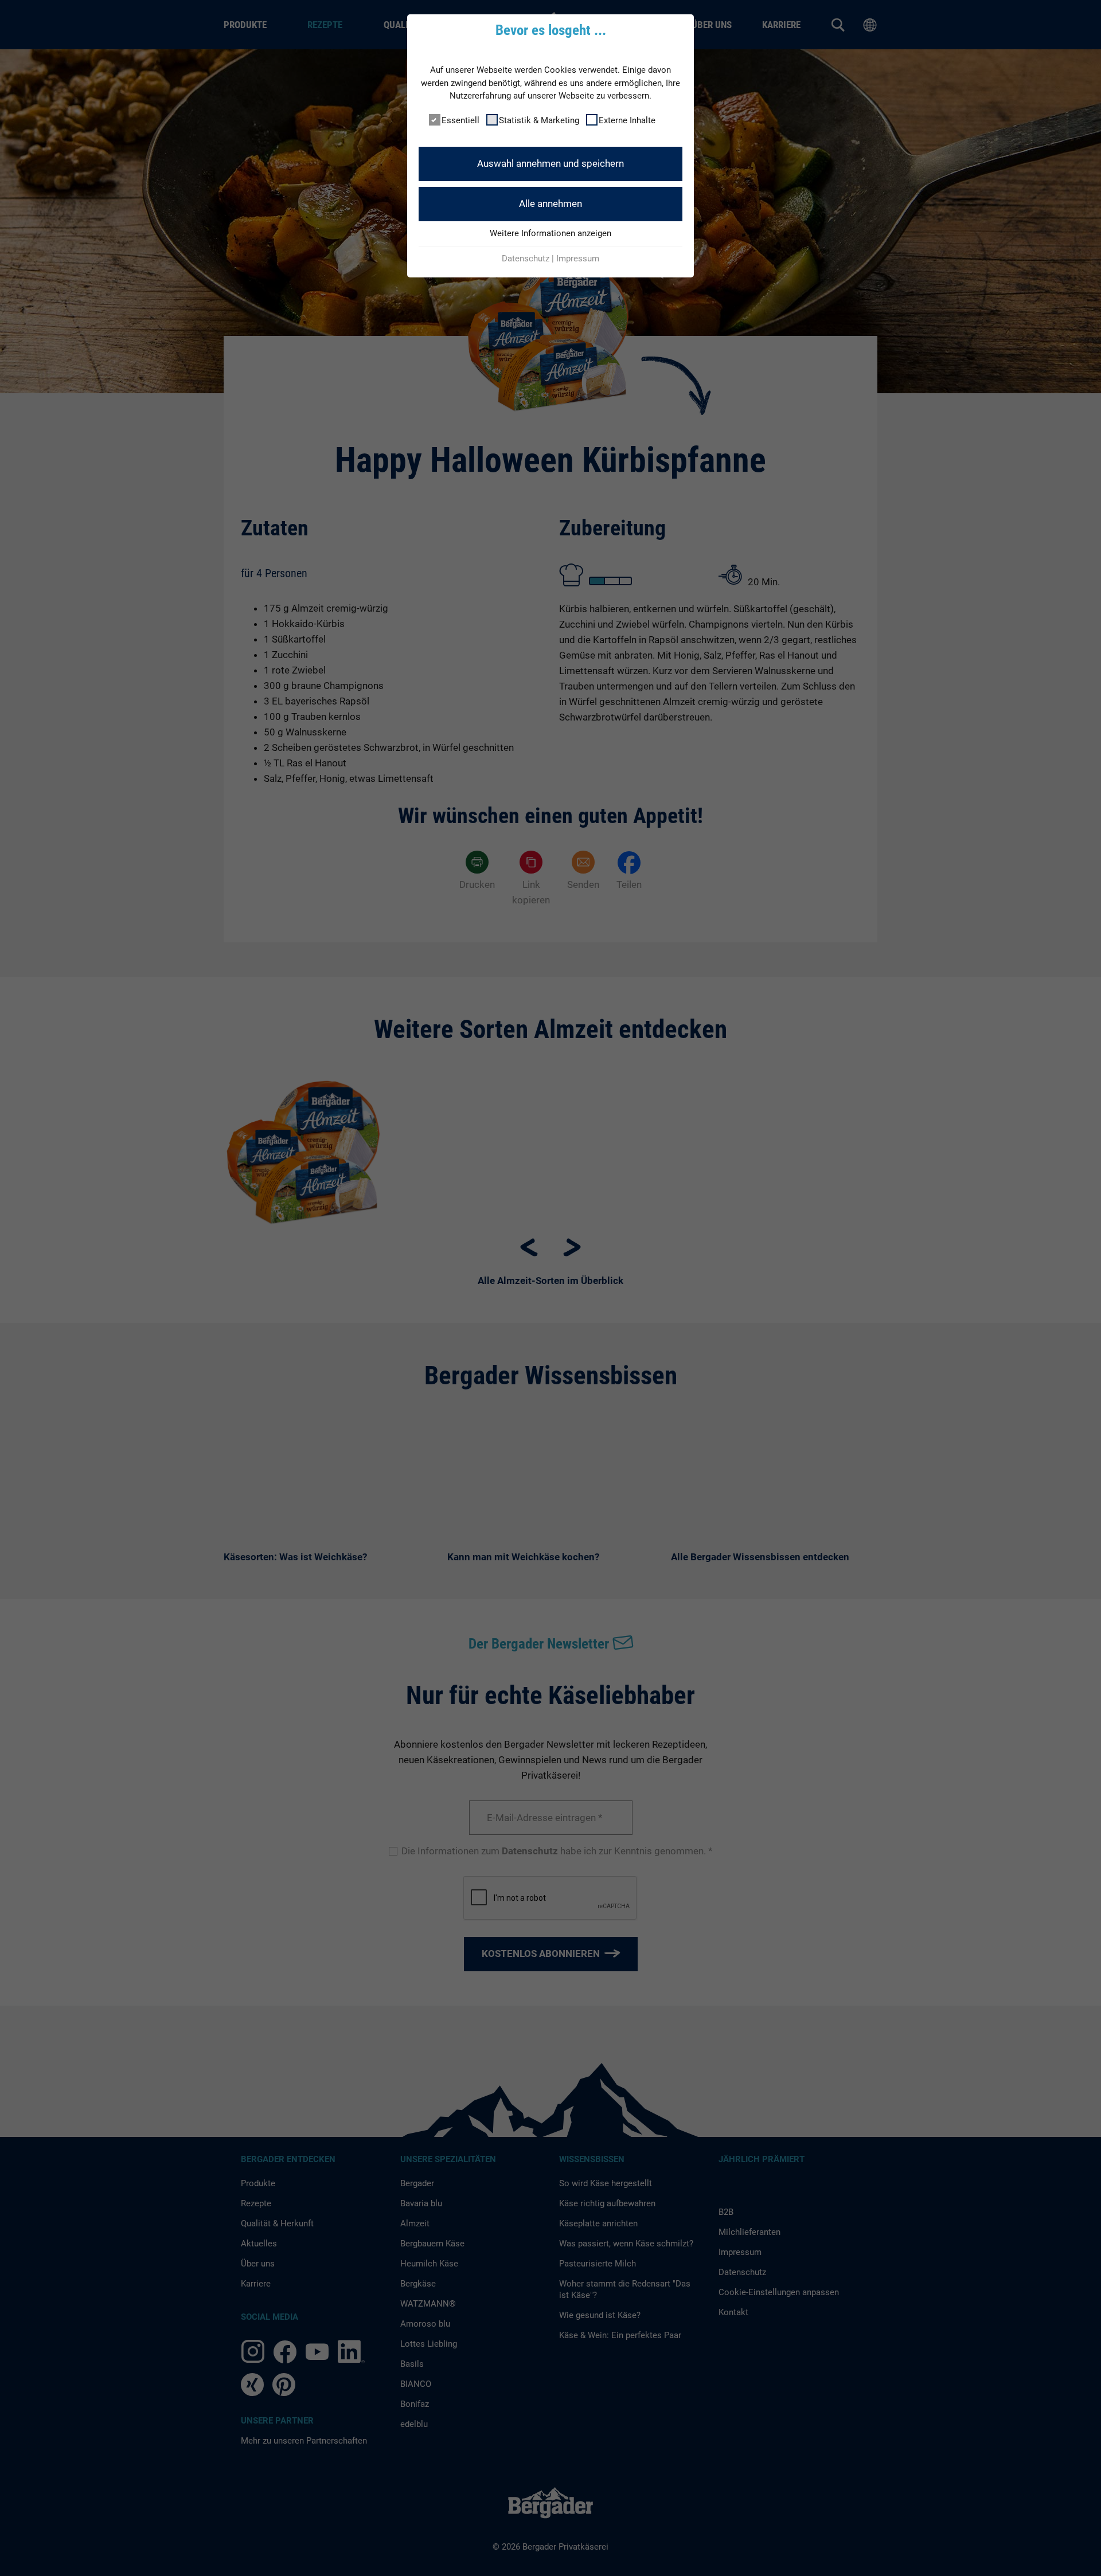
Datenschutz (526, 259)
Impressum (578, 259)
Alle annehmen (550, 203)
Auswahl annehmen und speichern (550, 163)
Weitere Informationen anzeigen (550, 233)
